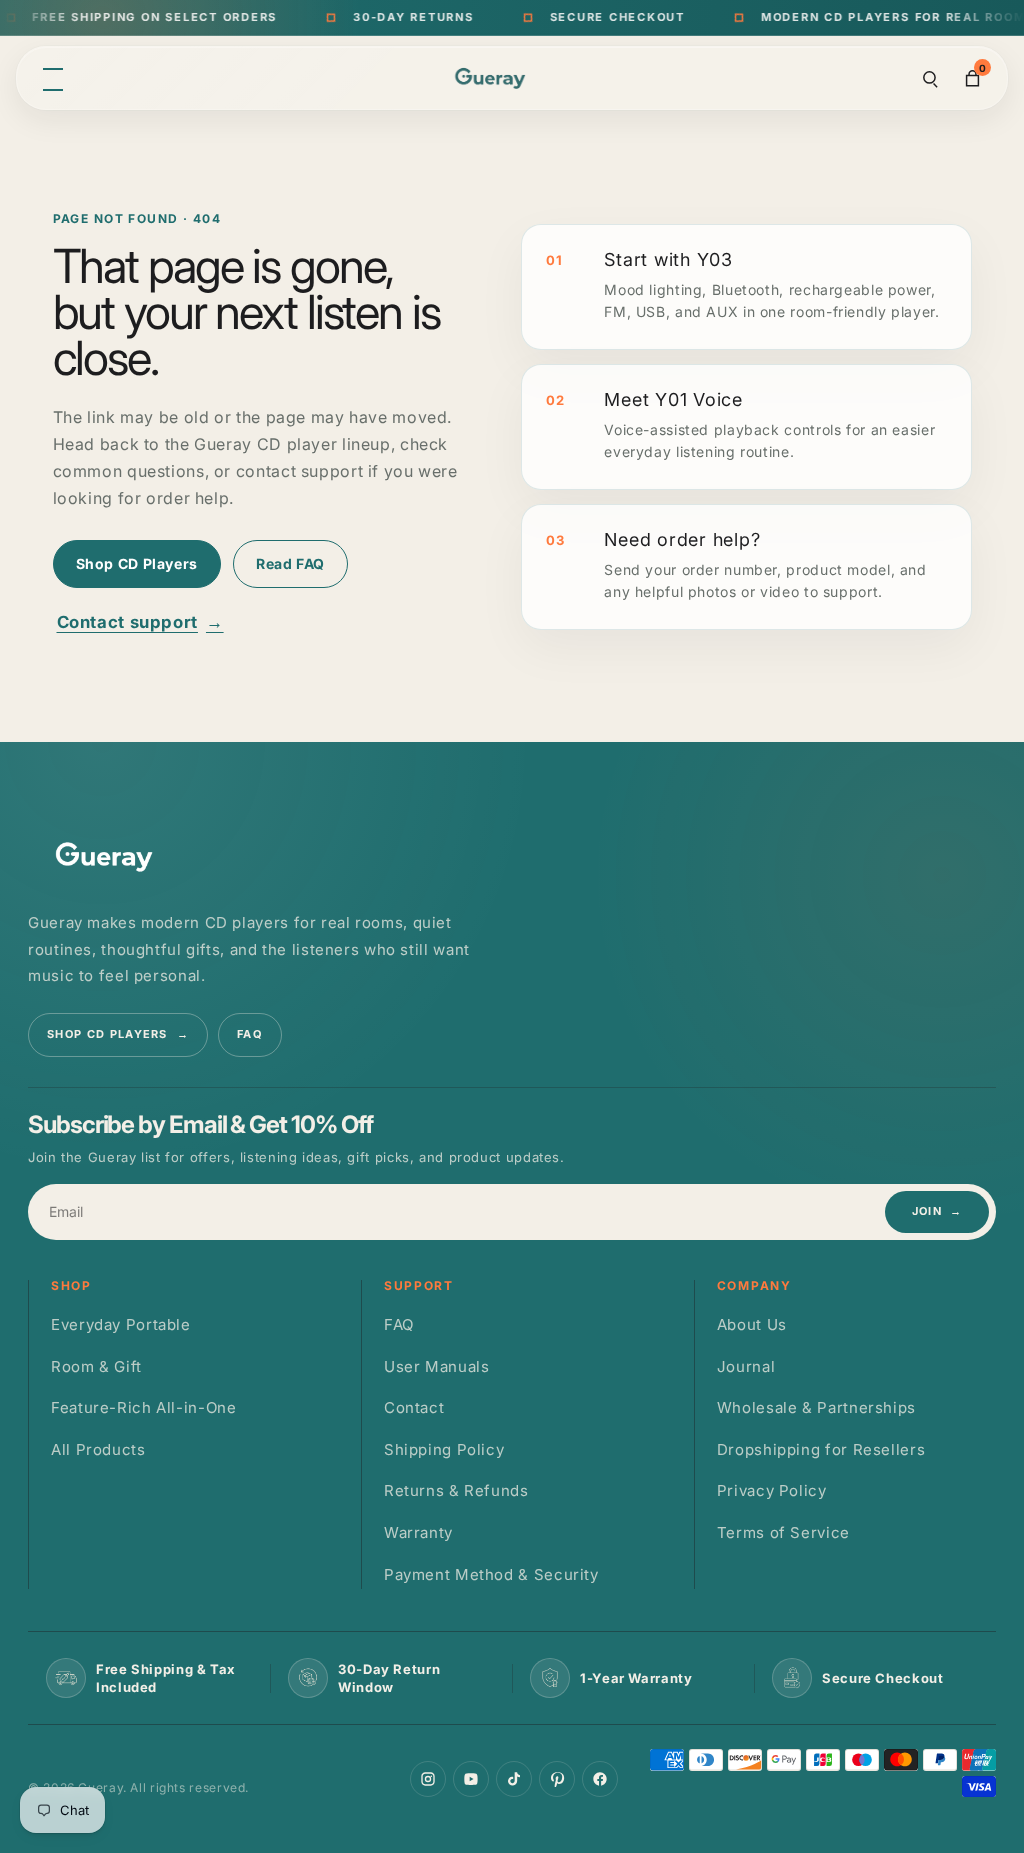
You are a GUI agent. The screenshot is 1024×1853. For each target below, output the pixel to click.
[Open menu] (53, 78)
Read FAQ (290, 563)
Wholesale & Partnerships (816, 1407)
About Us (752, 1324)
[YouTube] (471, 1779)
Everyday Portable (121, 1324)
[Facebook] (600, 1779)
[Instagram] (428, 1779)
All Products (98, 1449)
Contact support (140, 622)
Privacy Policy (772, 1490)
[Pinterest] (557, 1779)
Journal (746, 1366)
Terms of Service (783, 1532)
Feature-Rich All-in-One (144, 1407)
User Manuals (437, 1366)
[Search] (930, 78)
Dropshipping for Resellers (821, 1449)
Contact (414, 1407)
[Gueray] (493, 78)
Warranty (418, 1532)
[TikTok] (514, 1779)
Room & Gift (96, 1366)
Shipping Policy (444, 1449)
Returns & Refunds (456, 1490)
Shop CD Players (137, 563)
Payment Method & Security (491, 1574)
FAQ (250, 1034)
